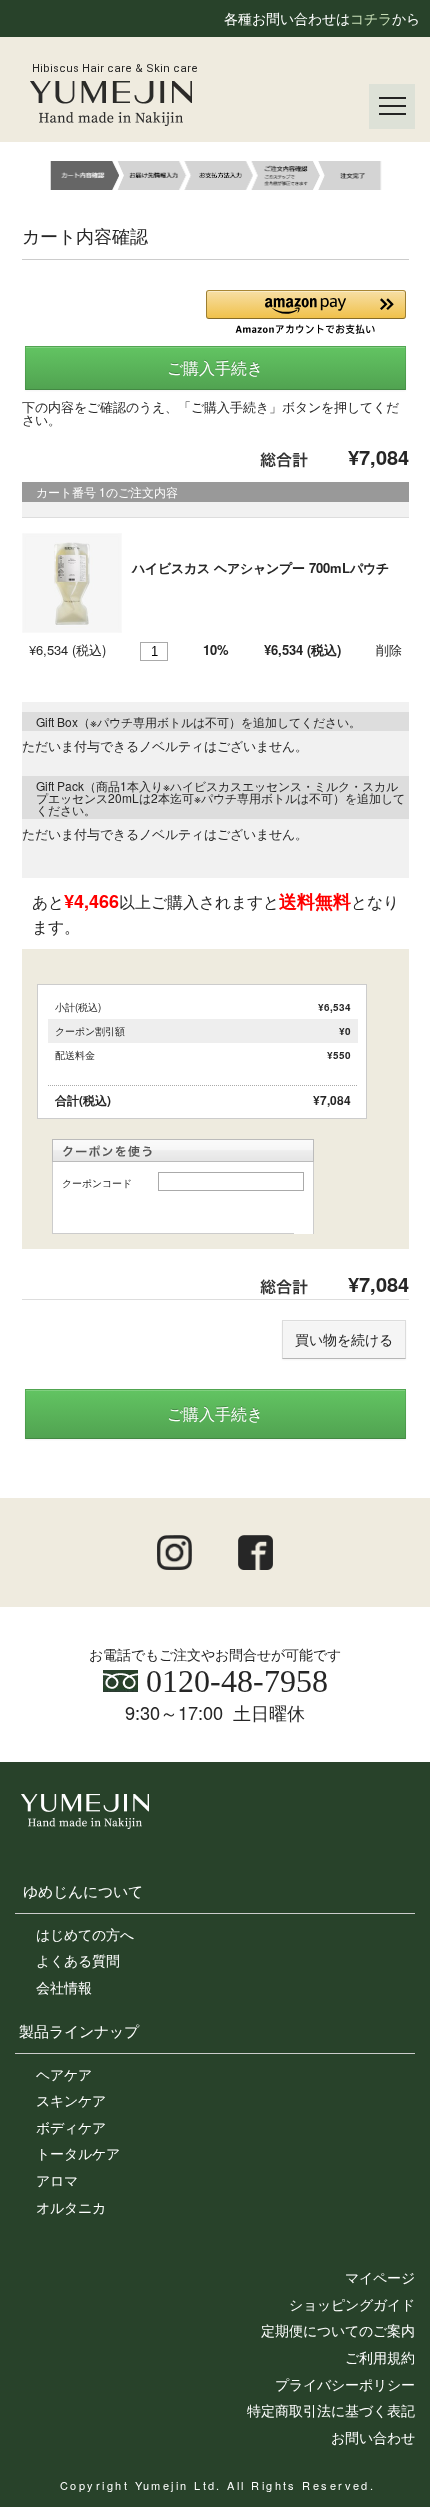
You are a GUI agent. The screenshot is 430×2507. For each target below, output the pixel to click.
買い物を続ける (344, 1339)
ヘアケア (64, 2074)
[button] (306, 312)
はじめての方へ (85, 1934)
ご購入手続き (215, 367)
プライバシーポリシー (345, 2384)
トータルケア (78, 2153)
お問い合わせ (373, 2437)
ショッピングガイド (352, 2304)
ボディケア (71, 2127)
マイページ (380, 2277)
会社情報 (64, 1987)
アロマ (57, 2180)
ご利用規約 (380, 2357)
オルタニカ (71, 2207)
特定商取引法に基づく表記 (331, 2410)
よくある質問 (78, 1960)
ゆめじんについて (83, 1890)
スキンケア (71, 2100)
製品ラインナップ (79, 2030)
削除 (389, 649)
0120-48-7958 (233, 1681)
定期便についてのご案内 (338, 2330)
